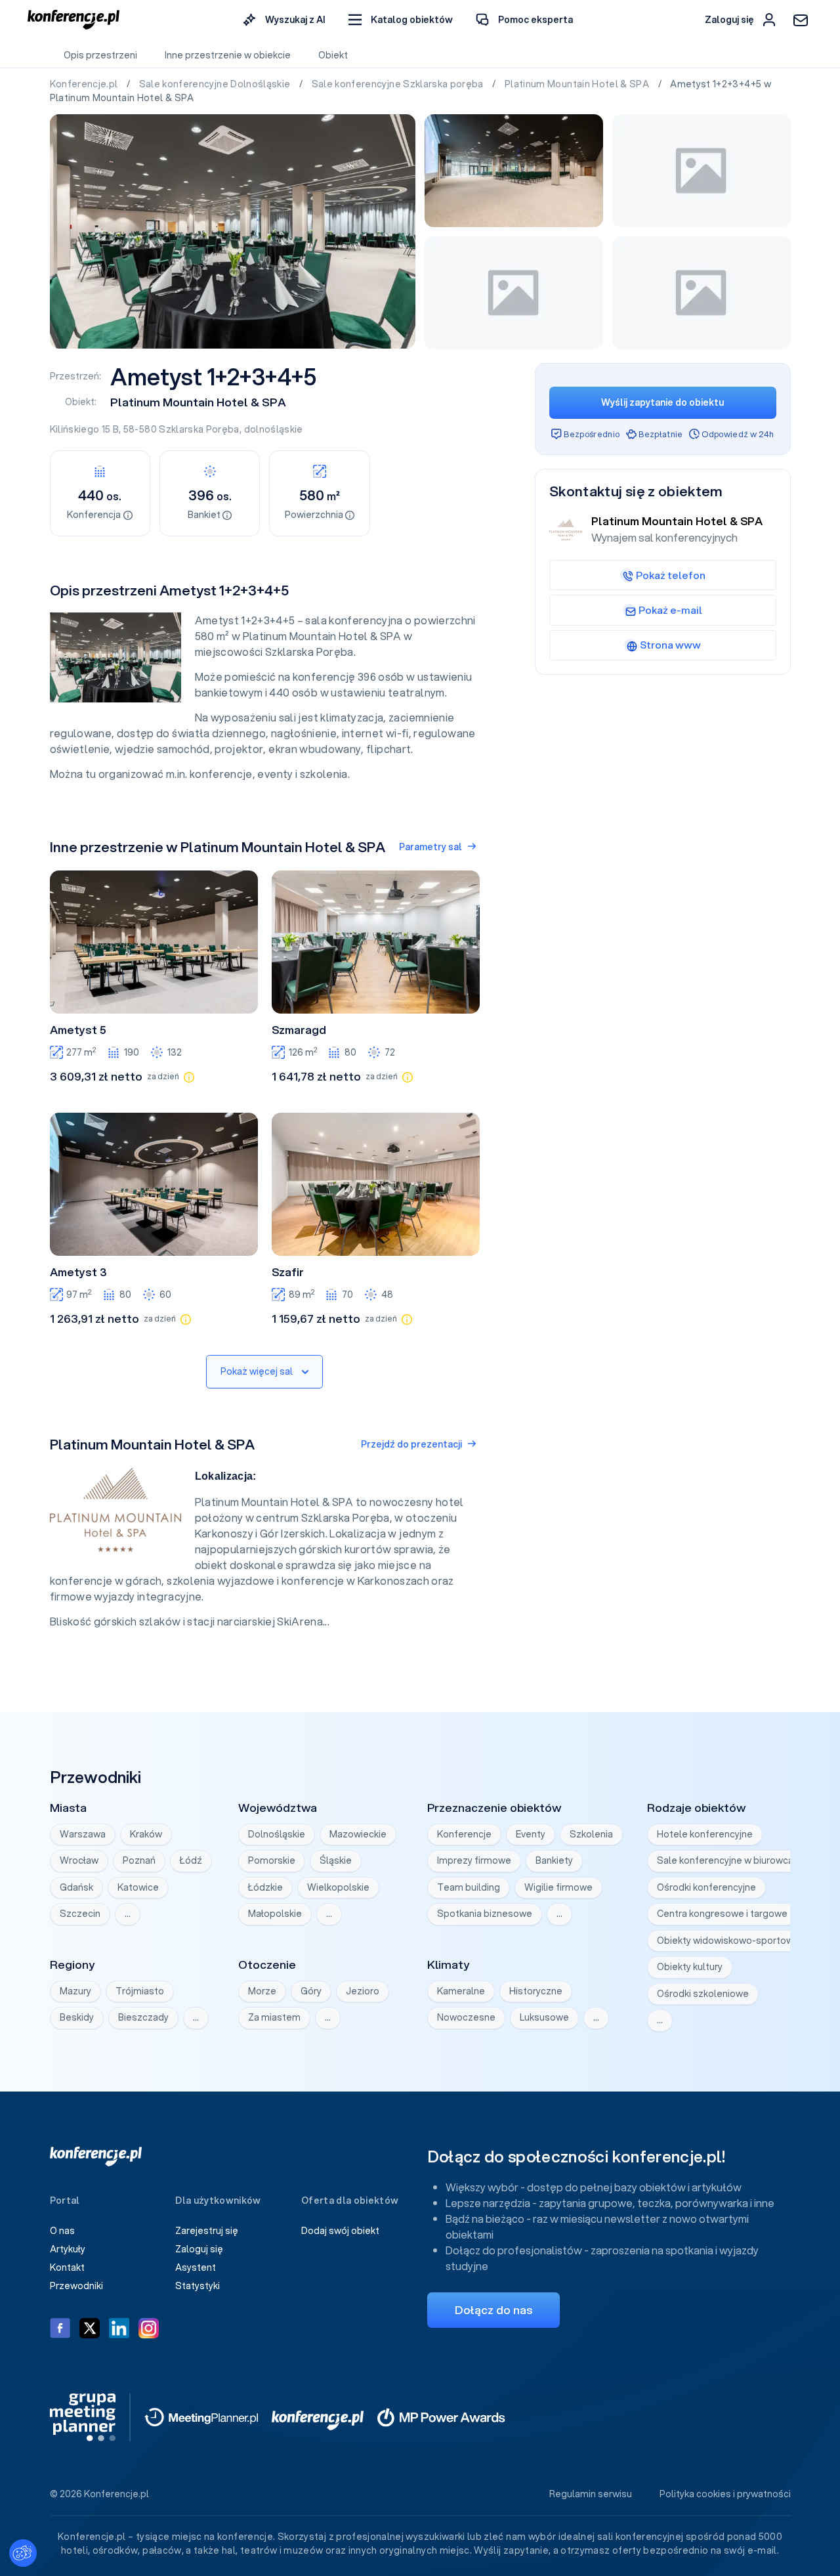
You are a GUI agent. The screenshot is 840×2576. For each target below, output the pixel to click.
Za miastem (274, 2017)
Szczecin (80, 1914)
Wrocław (79, 1860)
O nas (62, 2231)
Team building (469, 1887)
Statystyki (198, 2286)
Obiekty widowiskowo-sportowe (728, 1941)
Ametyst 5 (78, 1030)
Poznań (139, 1860)
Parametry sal (430, 847)
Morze (262, 1991)
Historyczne (536, 1991)
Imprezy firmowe (474, 1860)
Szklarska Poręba (199, 429)
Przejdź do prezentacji (411, 1444)
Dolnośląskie (277, 1834)
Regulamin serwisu (591, 2494)
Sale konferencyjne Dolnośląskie (216, 84)
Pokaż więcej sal (257, 1371)
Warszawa (83, 1834)
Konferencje (464, 1834)
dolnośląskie (274, 429)
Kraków (146, 1834)
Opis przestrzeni (100, 55)
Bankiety (554, 1860)
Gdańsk (76, 1887)
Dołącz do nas (493, 2310)
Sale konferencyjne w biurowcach (730, 1860)
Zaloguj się (199, 2249)
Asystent (196, 2267)
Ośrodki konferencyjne (706, 1887)
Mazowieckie (358, 1834)
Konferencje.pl (85, 84)
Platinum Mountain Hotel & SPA (578, 84)
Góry (311, 1991)
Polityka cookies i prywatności (725, 2494)
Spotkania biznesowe (485, 1914)
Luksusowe (544, 2017)
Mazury (75, 1991)
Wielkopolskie (338, 1887)
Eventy (531, 1834)
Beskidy (77, 2017)
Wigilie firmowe (558, 1887)
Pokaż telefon (671, 575)
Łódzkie (265, 1887)
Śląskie (336, 1860)
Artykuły (68, 2249)
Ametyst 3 (78, 1272)
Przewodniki (76, 2286)
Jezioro (363, 1991)
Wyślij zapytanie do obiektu (662, 402)
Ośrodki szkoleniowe (703, 1994)
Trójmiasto (140, 1991)
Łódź (191, 1860)
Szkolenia (591, 1834)
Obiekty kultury (690, 1967)
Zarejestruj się (207, 2231)
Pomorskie (272, 1860)
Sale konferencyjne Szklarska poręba (399, 84)
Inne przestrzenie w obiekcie (228, 55)
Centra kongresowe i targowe (722, 1914)
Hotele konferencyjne (705, 1834)
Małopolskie (275, 1914)
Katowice (138, 1887)
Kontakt (67, 2267)
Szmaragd (299, 1030)
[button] (401, 20)
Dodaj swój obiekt (340, 2231)
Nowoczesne (466, 2017)
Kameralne (461, 1991)
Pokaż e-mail (670, 610)
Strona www (670, 645)
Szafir (288, 1272)
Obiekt (333, 55)
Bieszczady (143, 2017)
